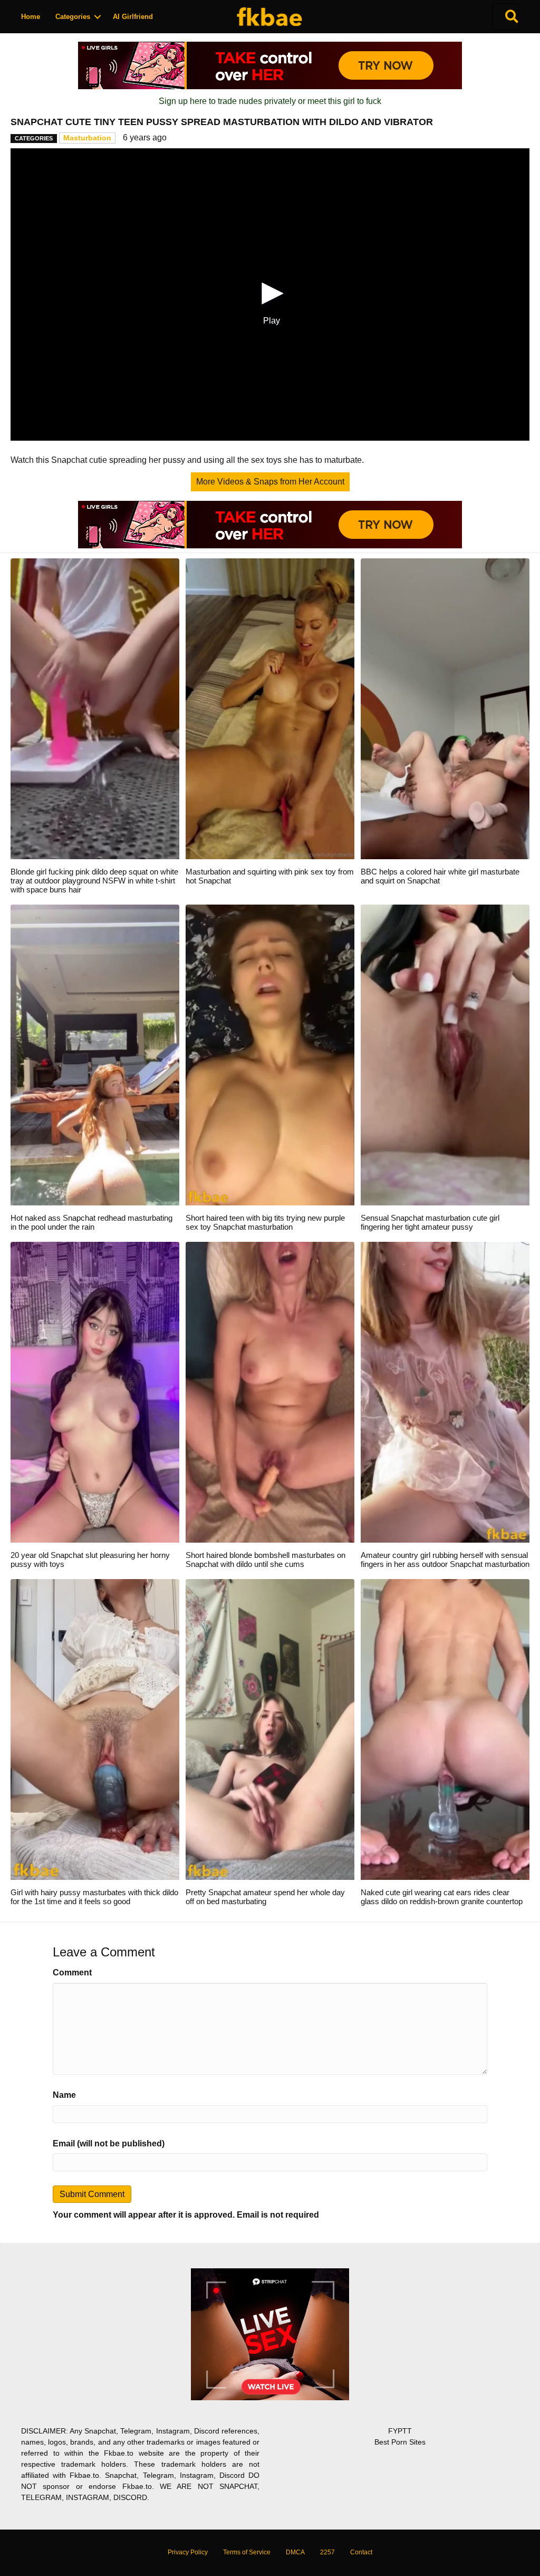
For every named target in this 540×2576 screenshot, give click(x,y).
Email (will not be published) (109, 2144)
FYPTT (400, 2431)
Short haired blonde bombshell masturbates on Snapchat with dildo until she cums (266, 1560)
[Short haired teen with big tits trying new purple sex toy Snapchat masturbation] (270, 1054)
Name (64, 2095)
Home (31, 17)
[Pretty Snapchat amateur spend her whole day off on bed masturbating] (270, 1729)
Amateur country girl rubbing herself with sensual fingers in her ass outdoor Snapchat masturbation (445, 1560)
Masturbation (87, 138)
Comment (72, 1973)
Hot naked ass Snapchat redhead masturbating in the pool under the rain (91, 1222)
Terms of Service (247, 2552)
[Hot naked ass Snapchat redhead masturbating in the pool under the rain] (95, 1054)
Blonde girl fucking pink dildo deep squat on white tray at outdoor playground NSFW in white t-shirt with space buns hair (94, 881)
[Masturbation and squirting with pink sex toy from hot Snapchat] (270, 708)
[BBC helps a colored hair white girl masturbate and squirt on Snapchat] (445, 708)
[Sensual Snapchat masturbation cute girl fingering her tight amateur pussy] (445, 1054)
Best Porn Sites (400, 2442)
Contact (361, 2552)
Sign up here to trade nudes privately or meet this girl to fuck (270, 101)
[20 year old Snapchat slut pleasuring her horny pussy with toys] (95, 1391)
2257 (327, 2552)
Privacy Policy (188, 2552)
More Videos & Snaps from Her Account (270, 482)
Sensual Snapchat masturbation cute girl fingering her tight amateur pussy (430, 1222)
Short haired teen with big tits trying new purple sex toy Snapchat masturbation (265, 1222)
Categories (73, 17)
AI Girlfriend (133, 17)
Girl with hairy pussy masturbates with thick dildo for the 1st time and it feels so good (94, 1897)
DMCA (295, 2552)
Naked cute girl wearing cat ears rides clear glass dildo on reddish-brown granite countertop (442, 1897)
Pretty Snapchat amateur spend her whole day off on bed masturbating (265, 1897)
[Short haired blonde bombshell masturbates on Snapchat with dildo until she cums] (270, 1391)
